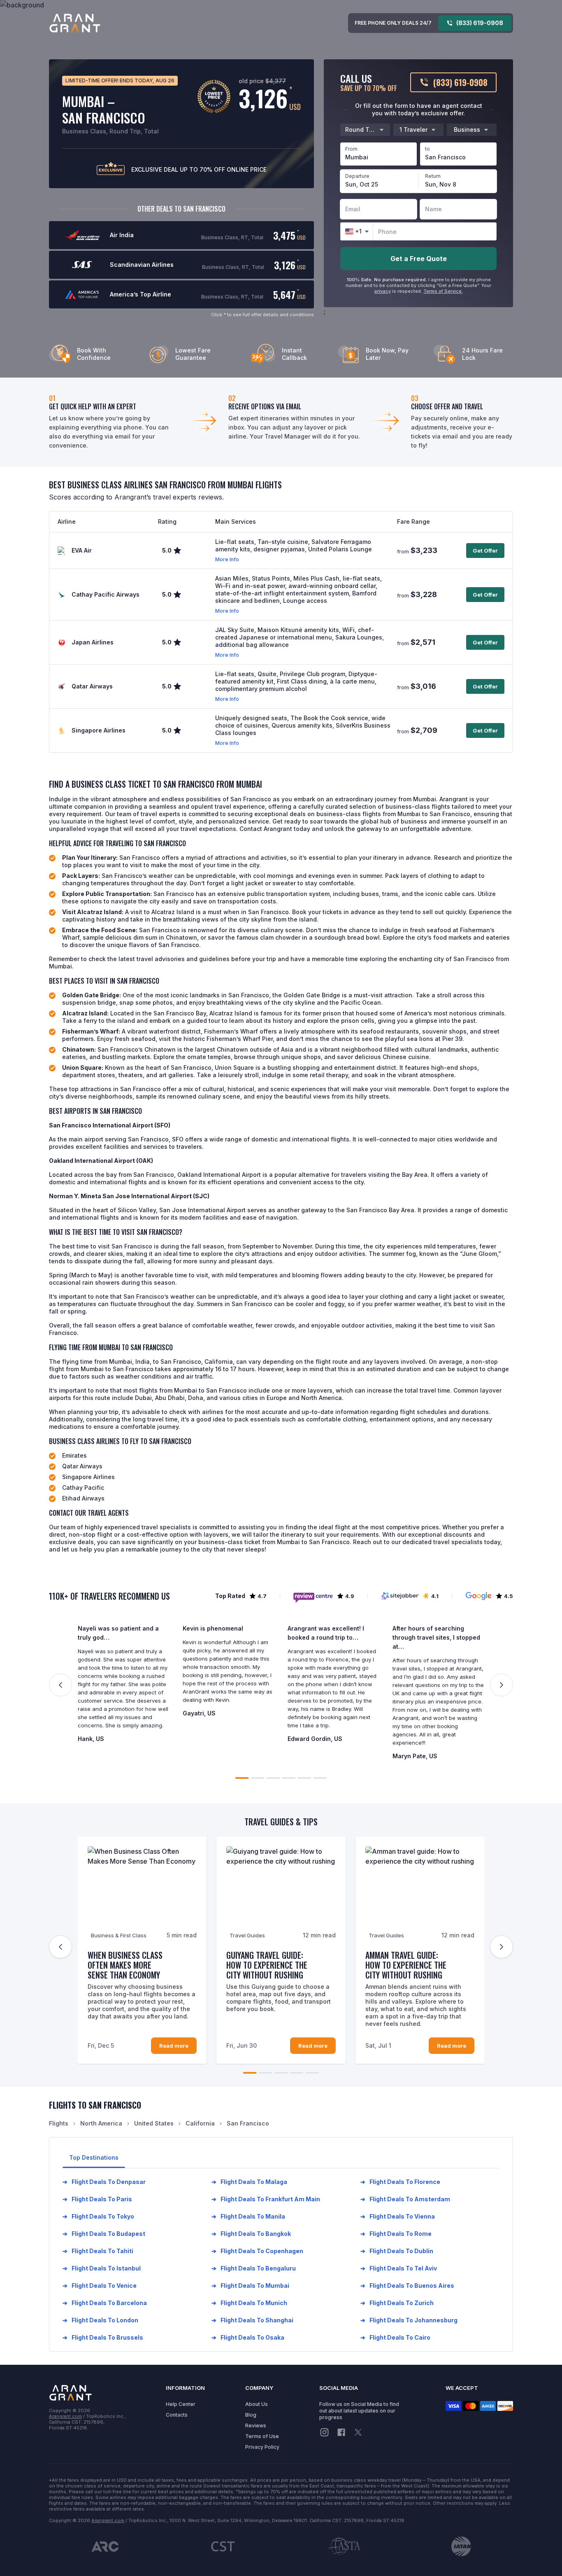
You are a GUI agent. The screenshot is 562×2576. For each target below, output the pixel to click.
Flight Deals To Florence (400, 2182)
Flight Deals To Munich (249, 2303)
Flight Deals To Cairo (395, 2337)
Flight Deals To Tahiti (98, 2251)
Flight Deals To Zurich (397, 2303)
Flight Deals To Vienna (398, 2216)
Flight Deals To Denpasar (104, 2182)
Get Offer (485, 551)
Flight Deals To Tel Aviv (399, 2268)
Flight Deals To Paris (97, 2199)
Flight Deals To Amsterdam (405, 2199)
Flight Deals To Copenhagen (257, 2251)
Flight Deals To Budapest (104, 2234)
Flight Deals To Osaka (248, 2337)
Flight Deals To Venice (100, 2285)
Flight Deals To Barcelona (105, 2303)
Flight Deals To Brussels (103, 2337)
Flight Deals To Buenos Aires (407, 2285)
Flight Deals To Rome (396, 2234)
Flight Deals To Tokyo (98, 2216)
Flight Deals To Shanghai (252, 2320)
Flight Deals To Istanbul (102, 2268)
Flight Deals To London (100, 2320)
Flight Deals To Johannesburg (409, 2320)
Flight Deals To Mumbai (250, 2285)
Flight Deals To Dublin (397, 2251)
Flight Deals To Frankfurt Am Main (266, 2199)
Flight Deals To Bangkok (251, 2234)
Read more (174, 2046)
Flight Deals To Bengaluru (254, 2268)
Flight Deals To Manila (248, 2216)
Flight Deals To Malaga (249, 2182)
